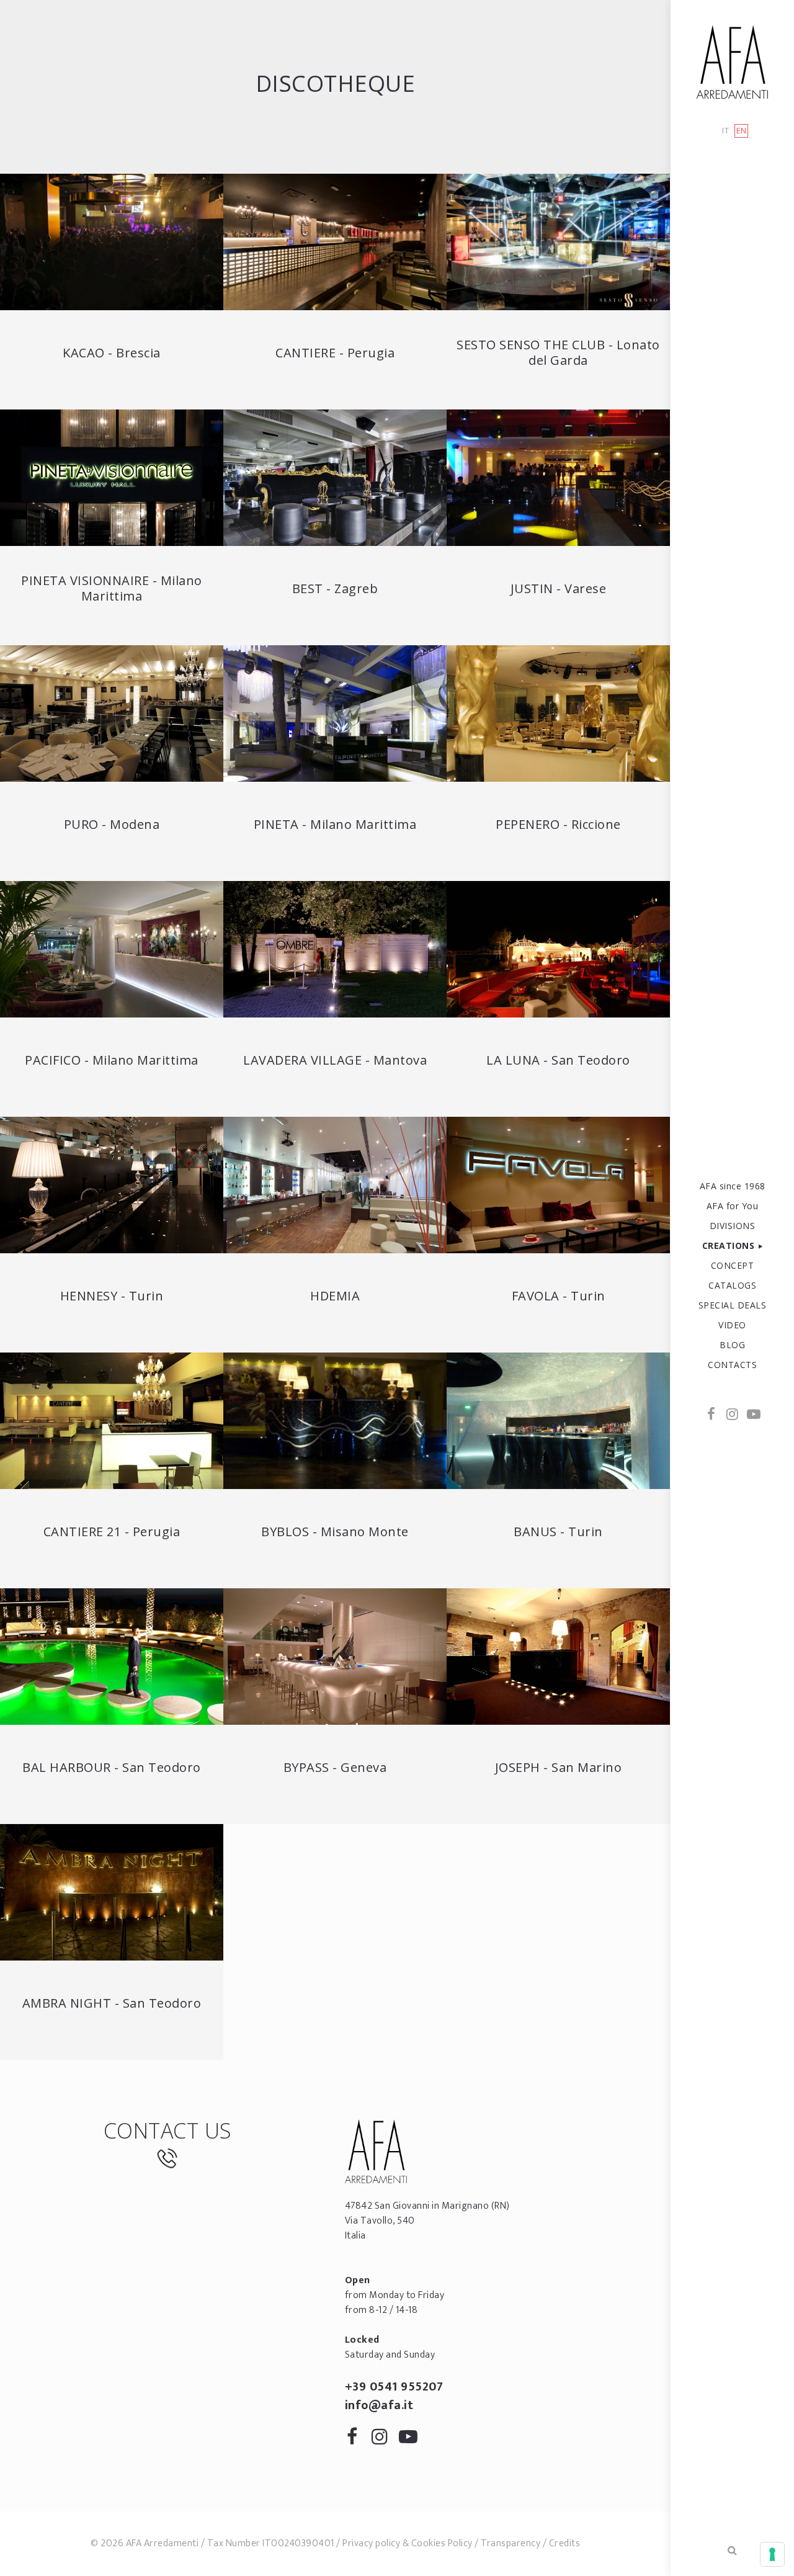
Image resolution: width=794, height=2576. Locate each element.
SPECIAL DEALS (733, 1305)
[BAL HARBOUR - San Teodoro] (112, 1657)
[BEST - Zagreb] (335, 478)
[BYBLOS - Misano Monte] (335, 1421)
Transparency (511, 2543)
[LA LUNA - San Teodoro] (558, 949)
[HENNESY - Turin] (112, 1185)
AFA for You (733, 1206)
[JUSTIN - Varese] (558, 478)
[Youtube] (753, 1415)
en (742, 131)
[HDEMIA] (335, 1185)
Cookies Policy (442, 2543)
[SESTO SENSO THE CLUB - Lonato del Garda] (558, 242)
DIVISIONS (733, 1226)
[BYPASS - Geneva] (335, 1657)
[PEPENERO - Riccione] (558, 713)
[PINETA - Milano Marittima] (335, 713)
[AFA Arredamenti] (732, 62)
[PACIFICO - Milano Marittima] (112, 949)
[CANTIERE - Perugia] (335, 242)
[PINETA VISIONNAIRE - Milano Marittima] (112, 478)
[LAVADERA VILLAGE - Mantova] (335, 949)
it (725, 131)
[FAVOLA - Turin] (558, 1185)
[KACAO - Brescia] (112, 242)
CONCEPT (733, 1265)
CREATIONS (729, 1246)
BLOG (732, 1345)
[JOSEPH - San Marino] (558, 1657)
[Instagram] (733, 1415)
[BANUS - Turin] (558, 1421)
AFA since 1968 (733, 1186)
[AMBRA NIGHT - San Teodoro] (112, 1892)
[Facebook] (711, 1415)
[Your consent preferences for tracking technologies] (772, 2554)
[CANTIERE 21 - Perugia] (112, 1421)
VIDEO (732, 1325)
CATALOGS (732, 1285)
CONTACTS (732, 1365)
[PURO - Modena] (112, 713)
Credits (565, 2543)
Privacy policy (371, 2543)
